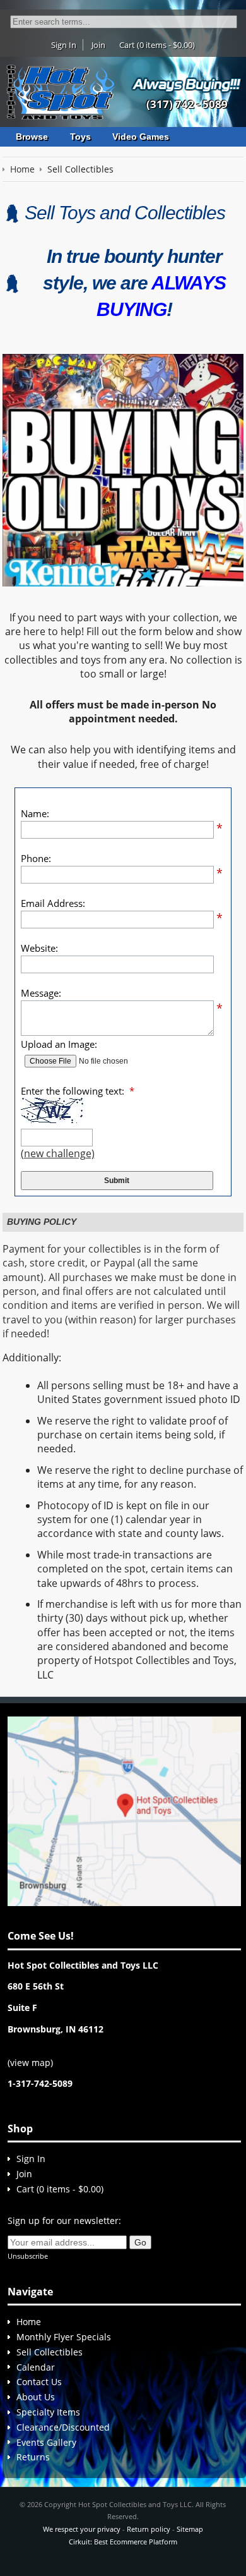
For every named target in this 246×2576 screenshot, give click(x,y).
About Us (36, 2397)
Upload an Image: (59, 1044)
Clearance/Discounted (63, 2427)
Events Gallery (46, 2442)
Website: (39, 948)
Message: (41, 993)
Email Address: (53, 903)
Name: (35, 813)
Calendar (36, 2367)
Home (29, 2322)
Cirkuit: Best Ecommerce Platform (123, 2542)
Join (98, 45)
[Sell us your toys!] (187, 84)
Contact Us (39, 2382)
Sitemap (190, 2529)
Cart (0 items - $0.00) (157, 45)
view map (30, 2063)
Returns (33, 2457)
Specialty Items (48, 2412)
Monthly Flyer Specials (64, 2337)
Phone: (36, 858)
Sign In (64, 45)
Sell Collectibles (50, 2352)
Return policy (149, 2529)
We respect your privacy (82, 2529)
